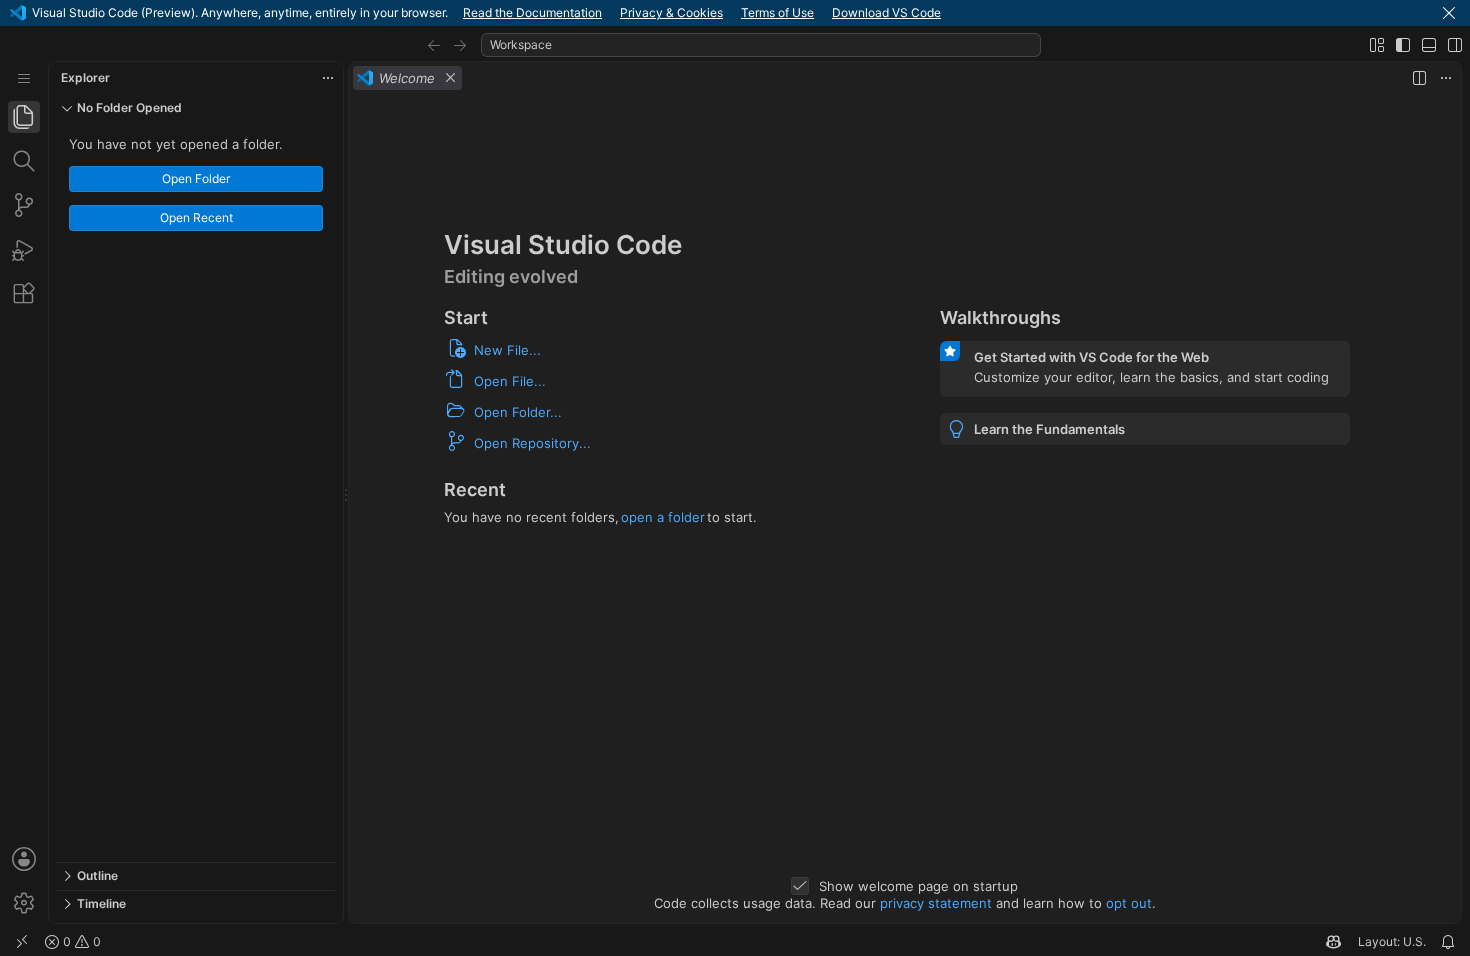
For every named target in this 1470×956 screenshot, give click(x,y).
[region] (196, 492)
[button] (1449, 13)
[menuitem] (24, 78)
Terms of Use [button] (777, 12)
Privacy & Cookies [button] (671, 12)
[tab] (24, 117)
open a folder (663, 517)
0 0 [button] (80, 941)
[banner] (735, 13)
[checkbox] (800, 886)
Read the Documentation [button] (532, 12)
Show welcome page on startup (918, 886)
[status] (735, 942)
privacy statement (936, 903)
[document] (905, 508)
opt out (1129, 903)
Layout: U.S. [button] (1392, 941)
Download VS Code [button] (886, 12)
